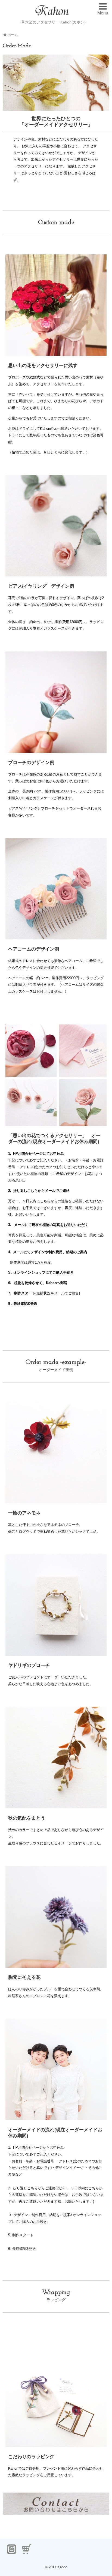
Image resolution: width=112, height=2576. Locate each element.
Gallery (26, 30)
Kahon (62, 2567)
